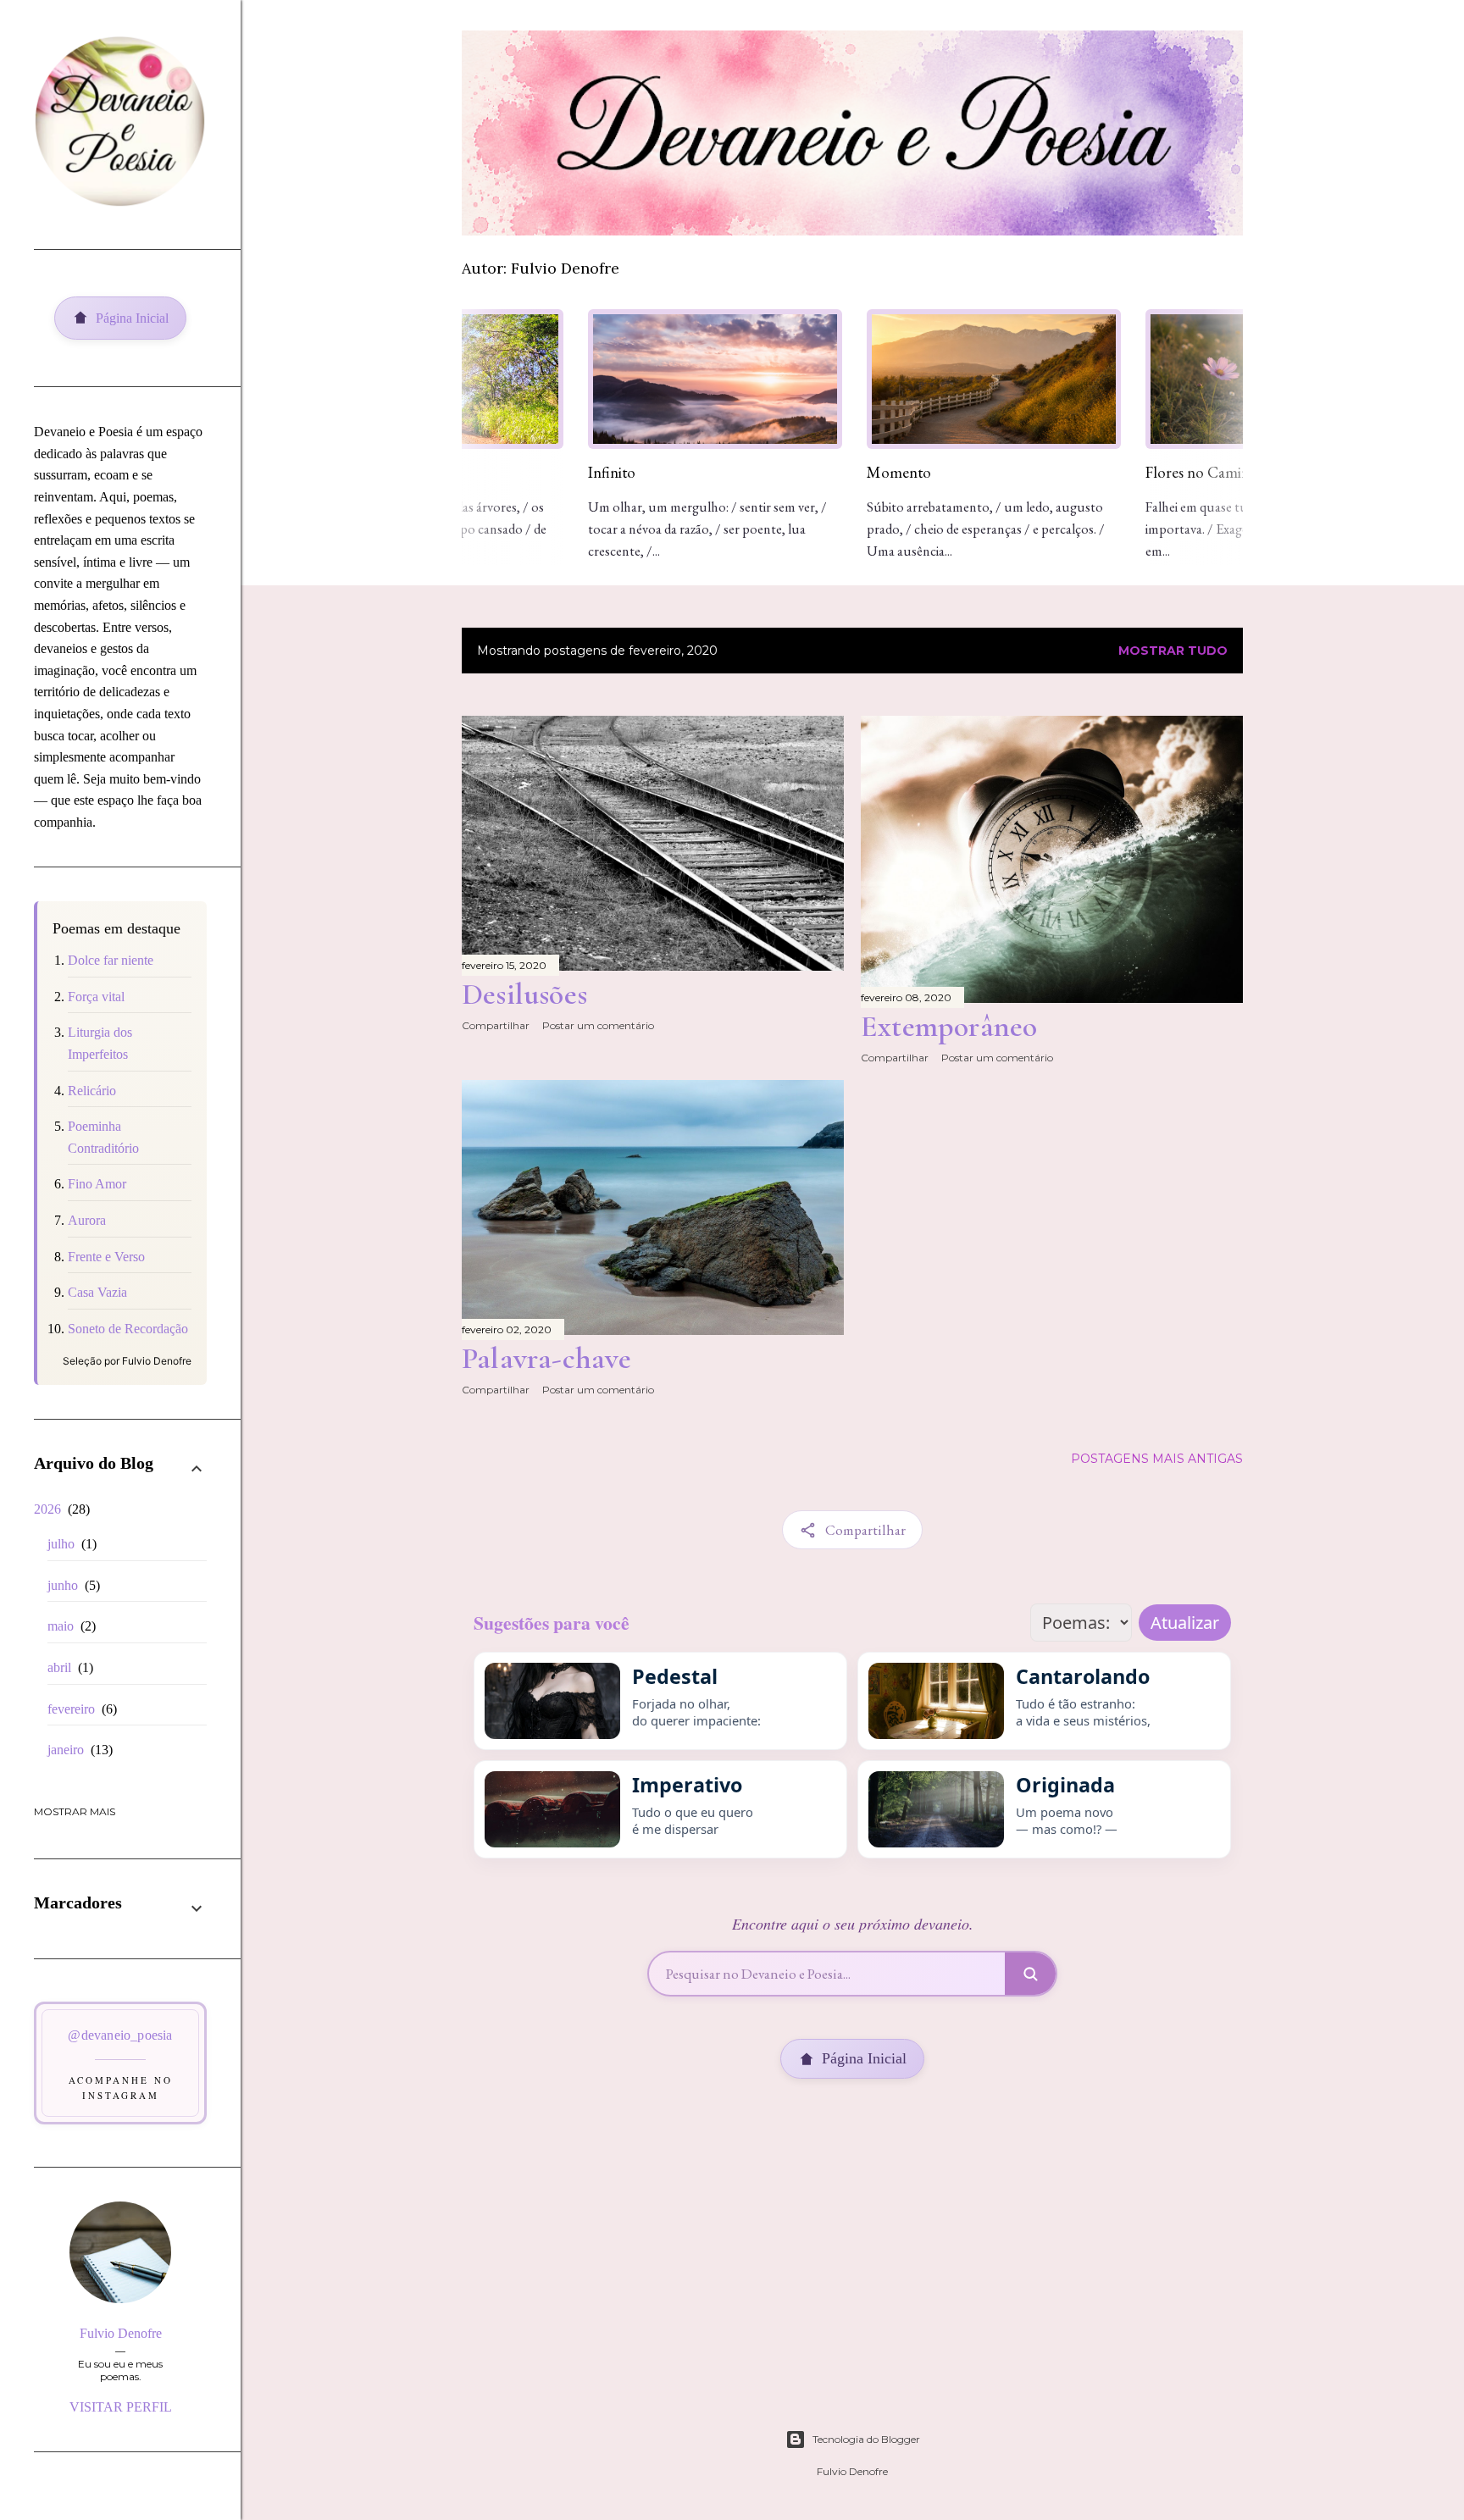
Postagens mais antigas (1157, 1459)
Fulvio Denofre (121, 2333)
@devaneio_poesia (120, 2035)
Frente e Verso (106, 1257)
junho (72, 1585)
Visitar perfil (121, 2407)
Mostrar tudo (1173, 651)
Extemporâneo (949, 1026)
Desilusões (524, 994)
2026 (60, 1509)
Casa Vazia (97, 1292)
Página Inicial (864, 2058)
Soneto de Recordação (128, 1329)
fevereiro (80, 1709)
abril (68, 1667)
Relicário (92, 1091)
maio (69, 1626)
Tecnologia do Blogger (866, 2439)
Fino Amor (97, 1184)
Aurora (87, 1220)
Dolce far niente (111, 960)
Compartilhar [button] (496, 1025)
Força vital (96, 997)
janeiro (78, 1750)
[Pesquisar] (1030, 1974)
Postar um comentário (598, 1025)
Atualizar (1185, 1623)
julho (70, 1544)
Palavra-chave (547, 1358)
